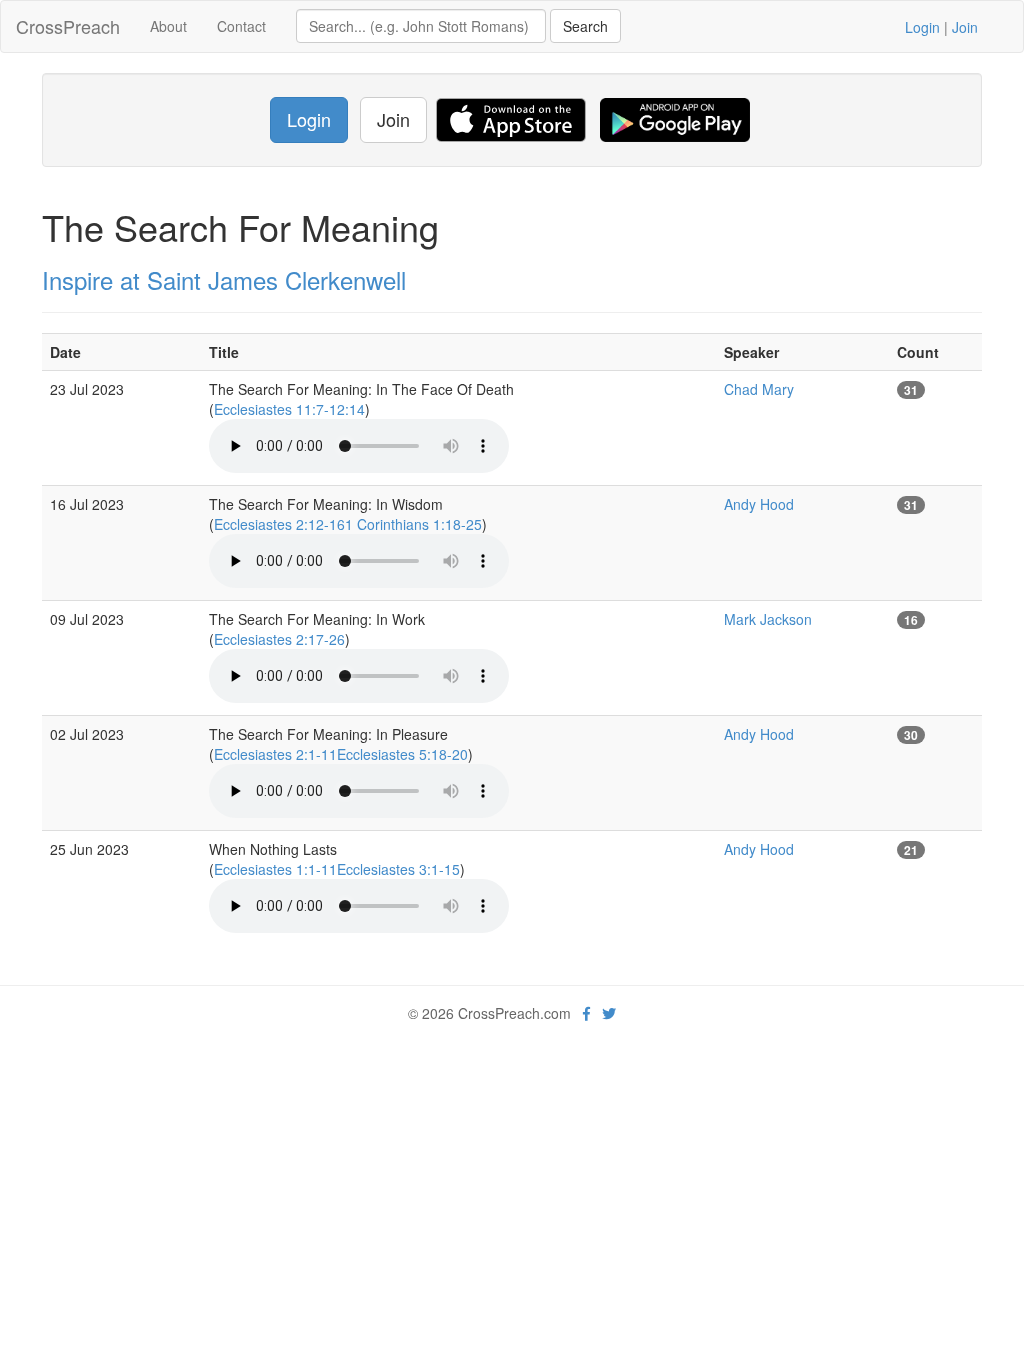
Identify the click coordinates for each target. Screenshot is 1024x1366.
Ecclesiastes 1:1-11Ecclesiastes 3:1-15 (337, 869)
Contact (241, 26)
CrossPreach (68, 26)
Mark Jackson (768, 619)
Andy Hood (759, 504)
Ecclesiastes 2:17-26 (279, 639)
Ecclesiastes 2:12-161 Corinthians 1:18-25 (348, 524)
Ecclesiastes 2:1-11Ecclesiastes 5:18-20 (341, 754)
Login (922, 27)
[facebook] (586, 1013)
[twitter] (609, 1013)
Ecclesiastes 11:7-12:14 (289, 409)
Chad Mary (759, 389)
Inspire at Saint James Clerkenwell (224, 279)
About (168, 26)
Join (965, 27)
